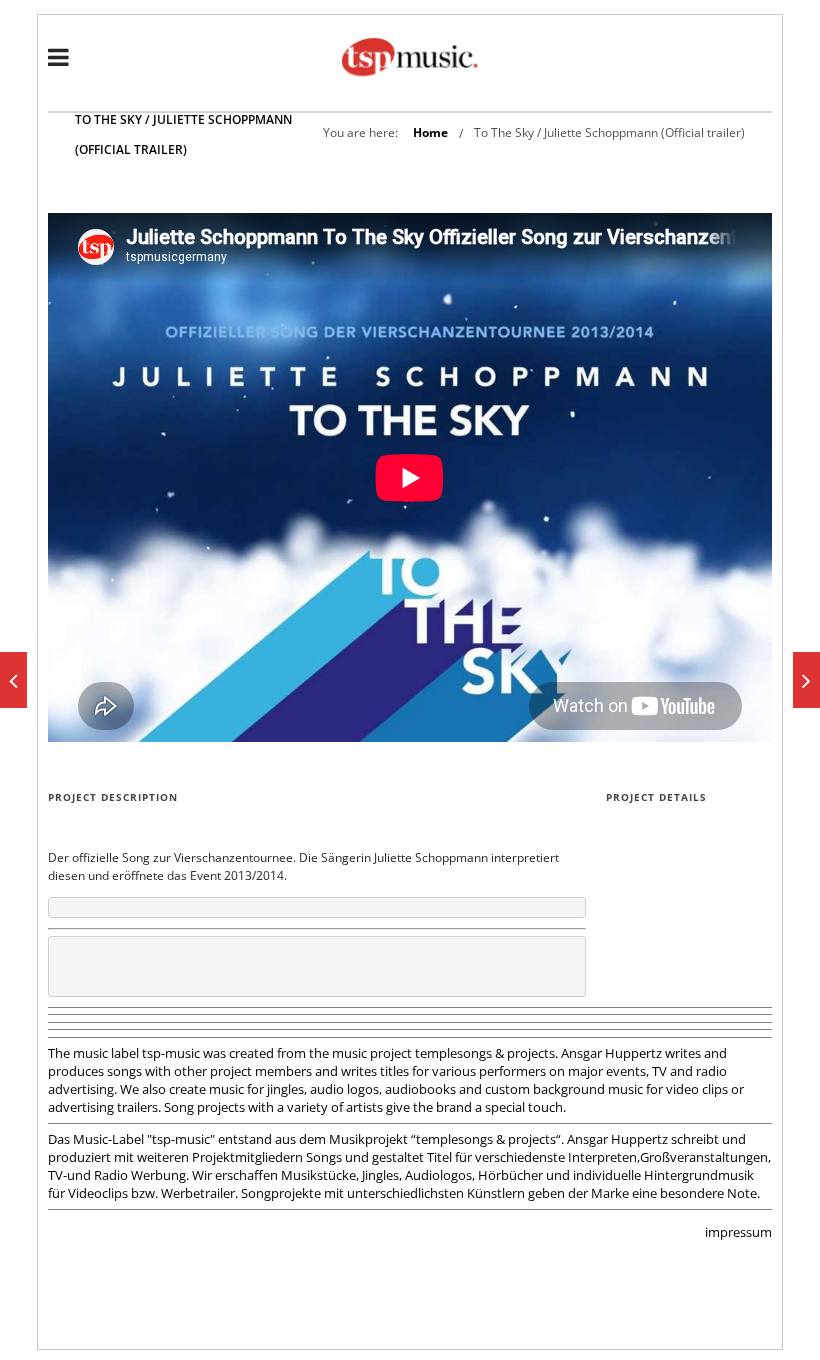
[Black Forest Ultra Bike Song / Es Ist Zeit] (13, 680)
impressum (738, 1232)
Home (430, 132)
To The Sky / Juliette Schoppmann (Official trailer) (609, 132)
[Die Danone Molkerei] (806, 680)
